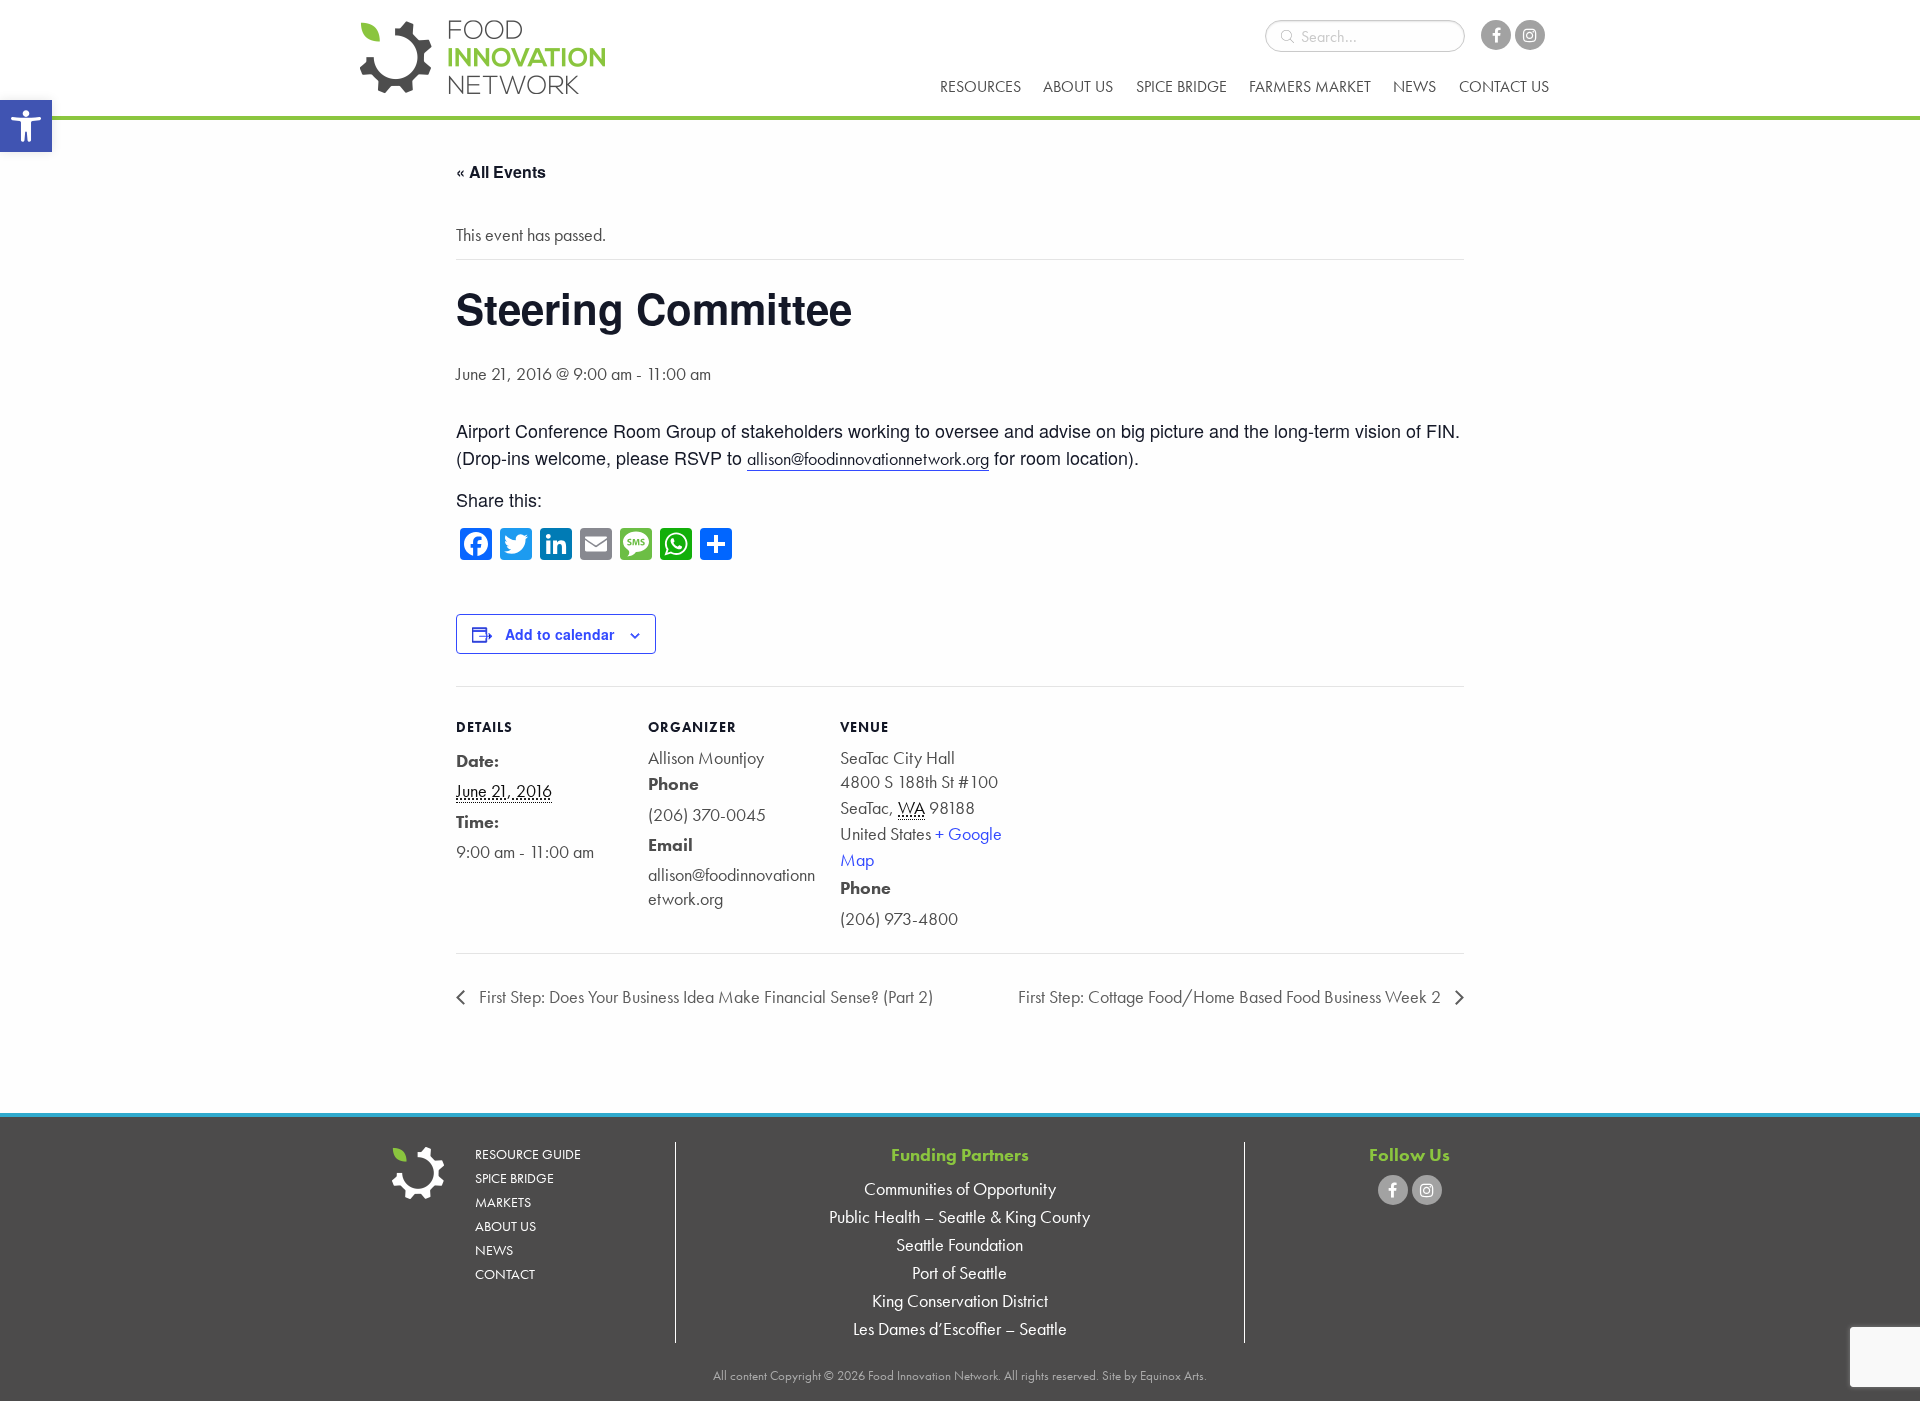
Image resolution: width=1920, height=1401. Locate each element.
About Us (1078, 86)
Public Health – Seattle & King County (959, 1216)
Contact (505, 1274)
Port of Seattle (959, 1272)
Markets (503, 1202)
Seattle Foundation (959, 1244)
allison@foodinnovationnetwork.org (868, 458)
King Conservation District (960, 1300)
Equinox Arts (1172, 1375)
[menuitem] (980, 87)
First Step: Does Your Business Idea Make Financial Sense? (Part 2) (704, 996)
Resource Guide (528, 1154)
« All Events (501, 171)
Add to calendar (559, 634)
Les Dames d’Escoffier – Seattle (960, 1328)
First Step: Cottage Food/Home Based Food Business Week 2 (1231, 996)
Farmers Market (1310, 86)
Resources (980, 86)
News (1414, 86)
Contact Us (1504, 86)
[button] (26, 126)
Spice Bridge (1181, 86)
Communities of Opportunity (960, 1188)
